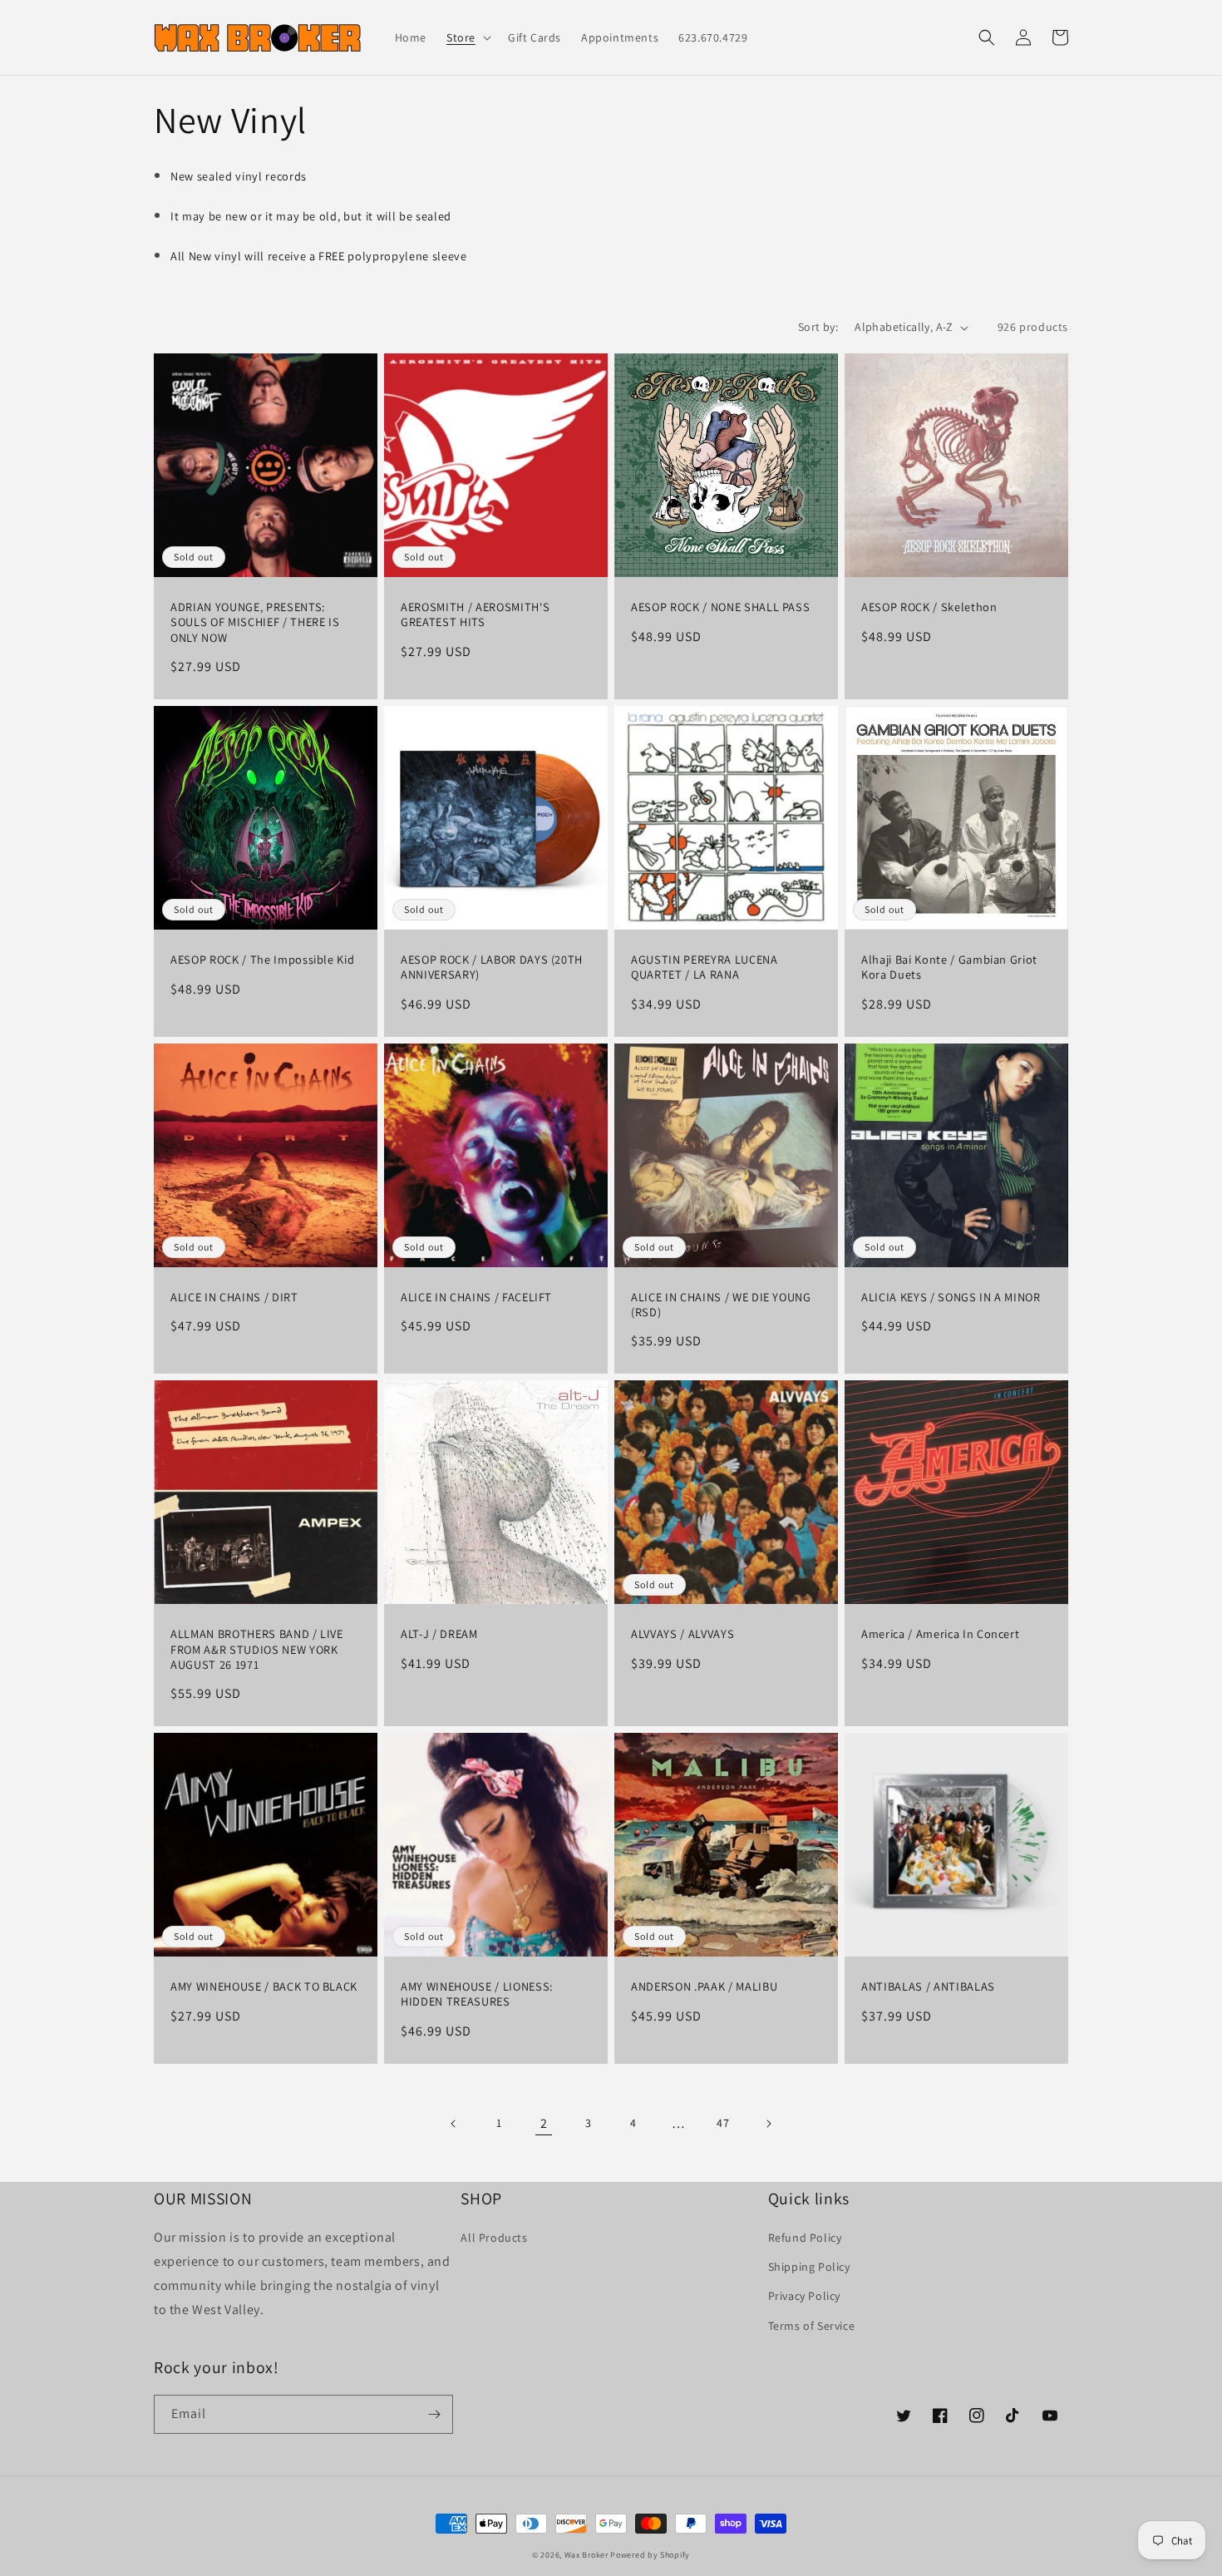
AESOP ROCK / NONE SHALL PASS (720, 607)
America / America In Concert (940, 1634)
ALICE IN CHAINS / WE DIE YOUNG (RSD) (721, 1305)
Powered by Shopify (650, 2555)
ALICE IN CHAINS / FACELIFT (476, 1297)
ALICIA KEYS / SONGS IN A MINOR (951, 1297)
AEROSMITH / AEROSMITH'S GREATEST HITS (475, 614)
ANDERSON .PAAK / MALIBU (704, 1986)
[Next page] (768, 2124)
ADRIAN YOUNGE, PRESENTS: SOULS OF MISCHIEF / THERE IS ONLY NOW (255, 622)
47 (723, 2123)
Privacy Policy (804, 2296)
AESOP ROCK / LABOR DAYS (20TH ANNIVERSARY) (492, 967)
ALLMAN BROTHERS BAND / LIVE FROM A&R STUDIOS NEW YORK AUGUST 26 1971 (257, 1649)
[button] (467, 37)
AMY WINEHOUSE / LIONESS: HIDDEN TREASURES (477, 1994)
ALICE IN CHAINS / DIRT (234, 1297)
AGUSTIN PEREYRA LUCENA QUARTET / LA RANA (705, 967)
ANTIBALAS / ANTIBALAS (928, 1986)
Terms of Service (812, 2326)
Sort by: (818, 327)
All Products (494, 2238)
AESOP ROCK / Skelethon (929, 607)
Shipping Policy (809, 2267)
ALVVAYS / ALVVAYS (682, 1634)
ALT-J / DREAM (439, 1634)
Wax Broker (586, 2555)
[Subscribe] (434, 2414)
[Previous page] (454, 2124)
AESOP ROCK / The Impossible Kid (262, 960)
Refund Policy (805, 2238)
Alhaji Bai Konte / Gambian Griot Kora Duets (949, 967)
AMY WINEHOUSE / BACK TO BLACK (264, 1986)
